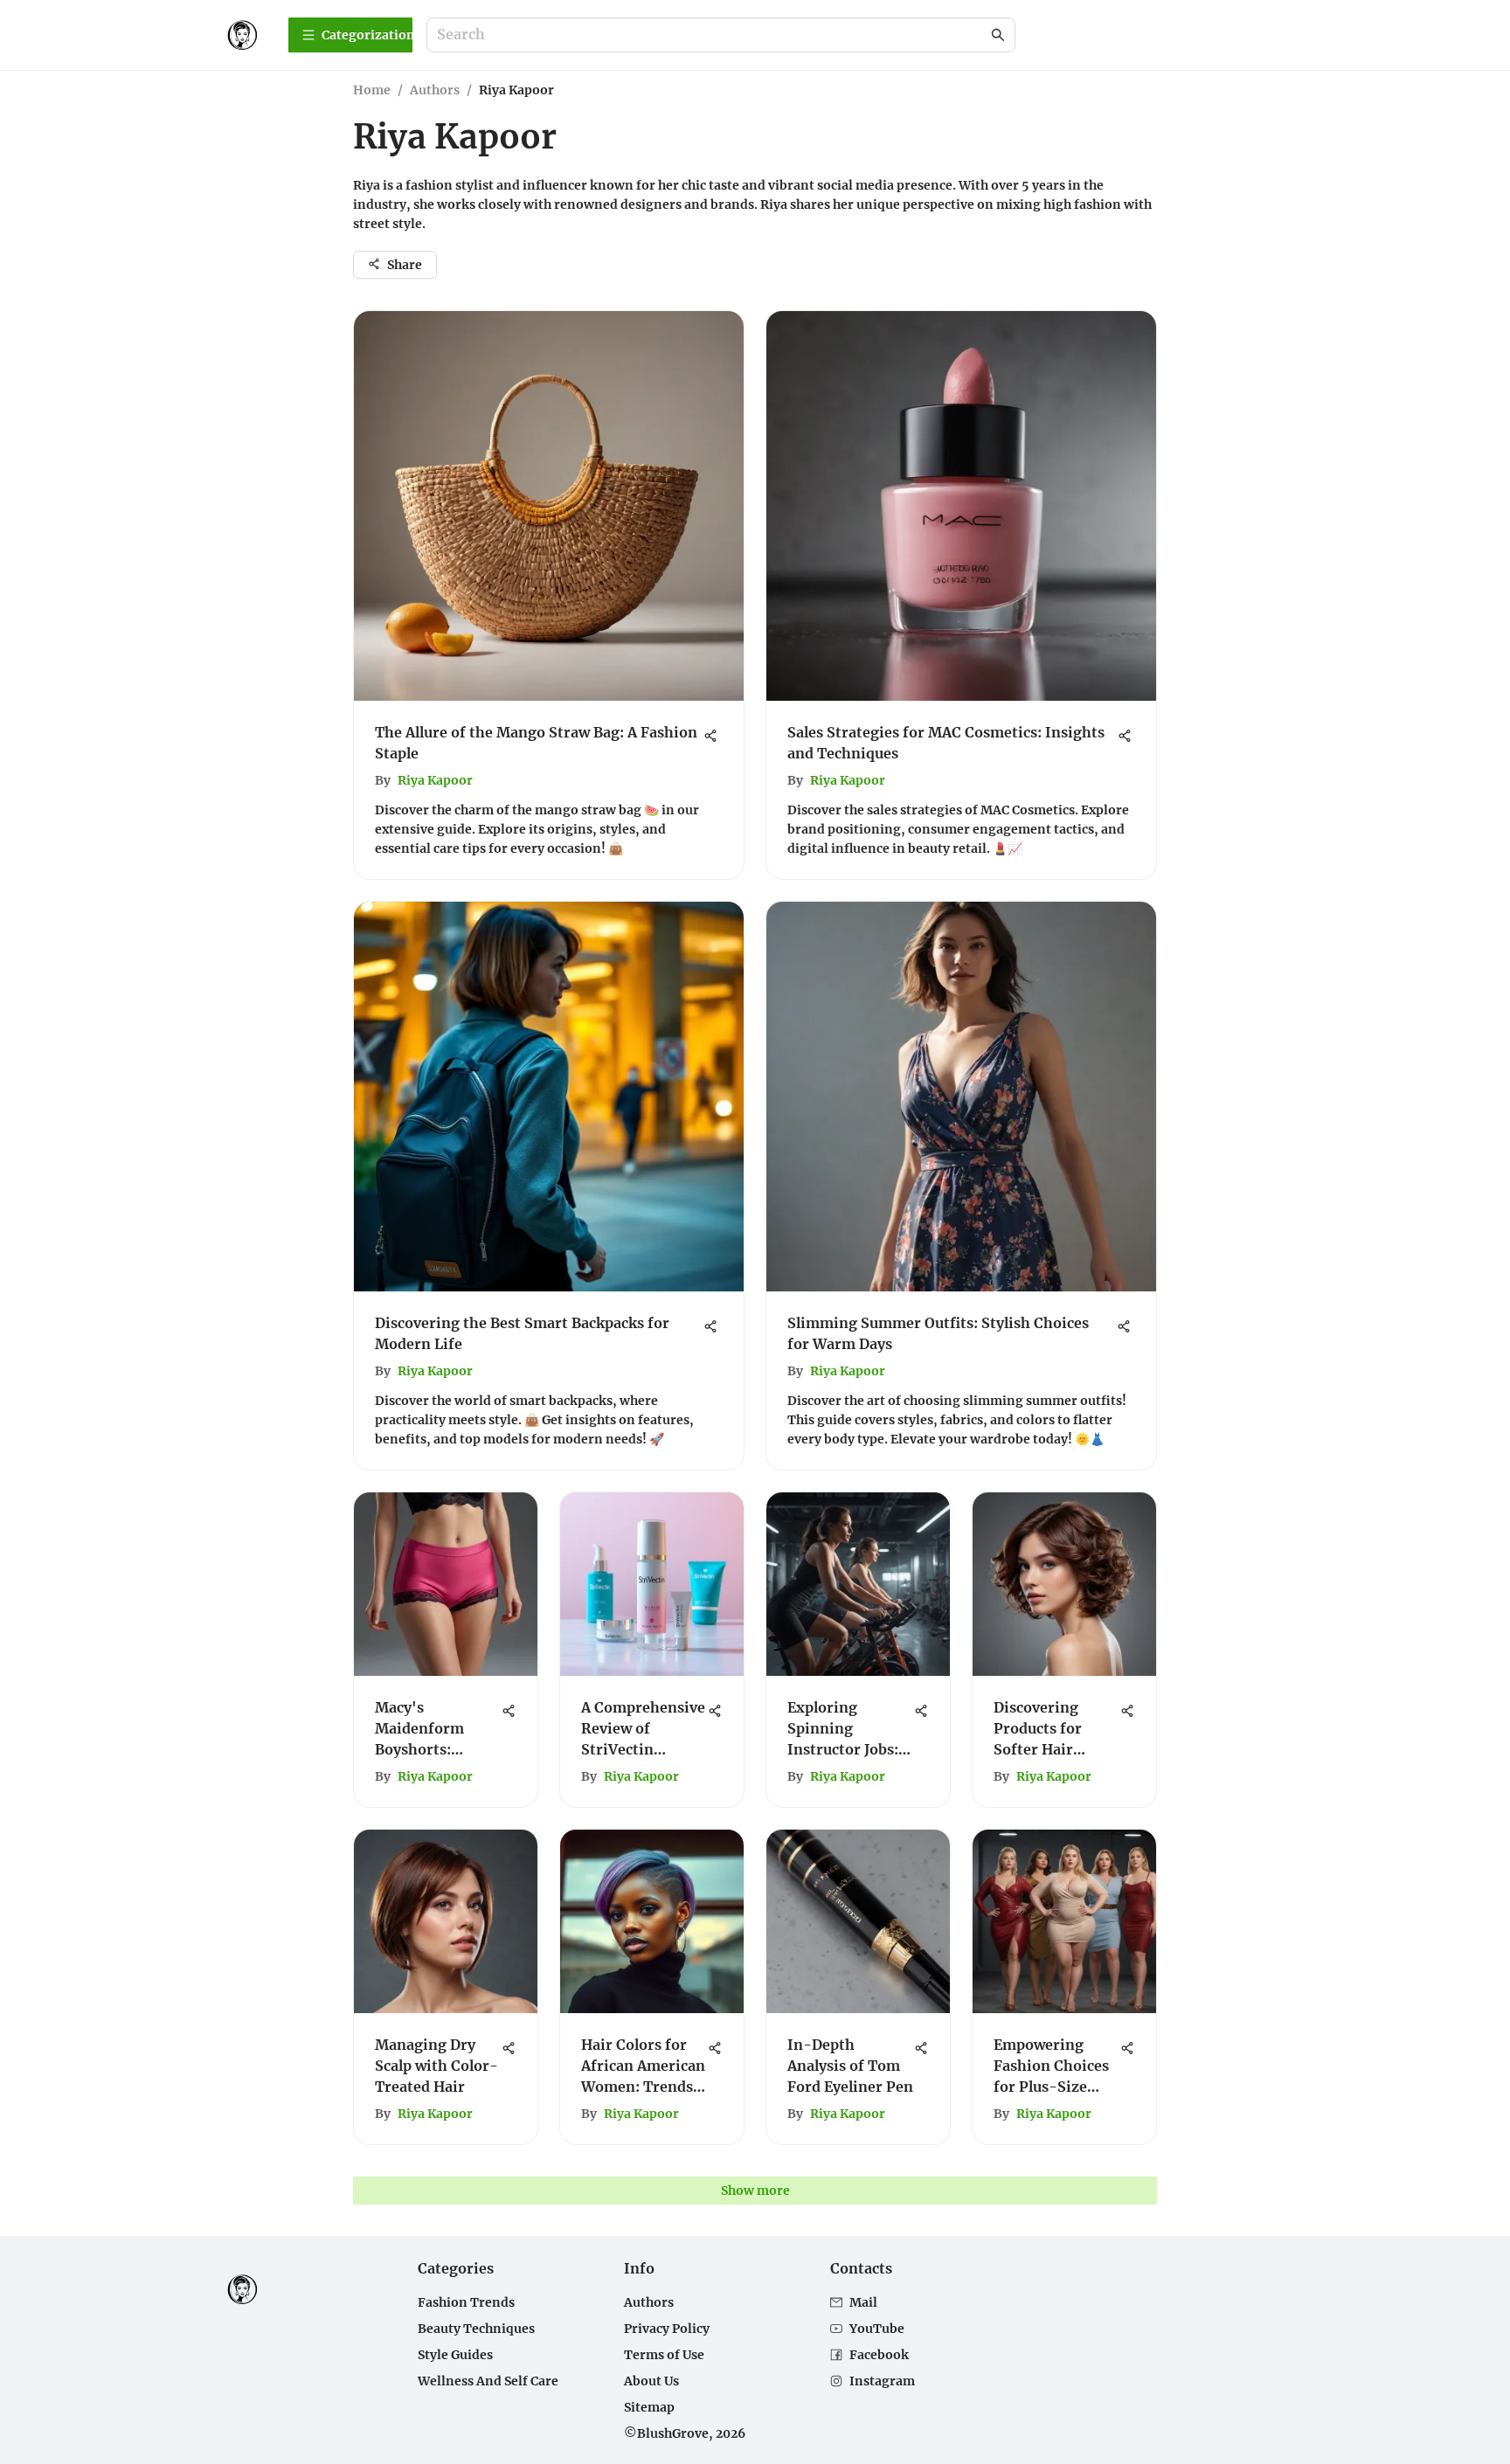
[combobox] (712, 35)
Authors (435, 90)
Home (372, 90)
